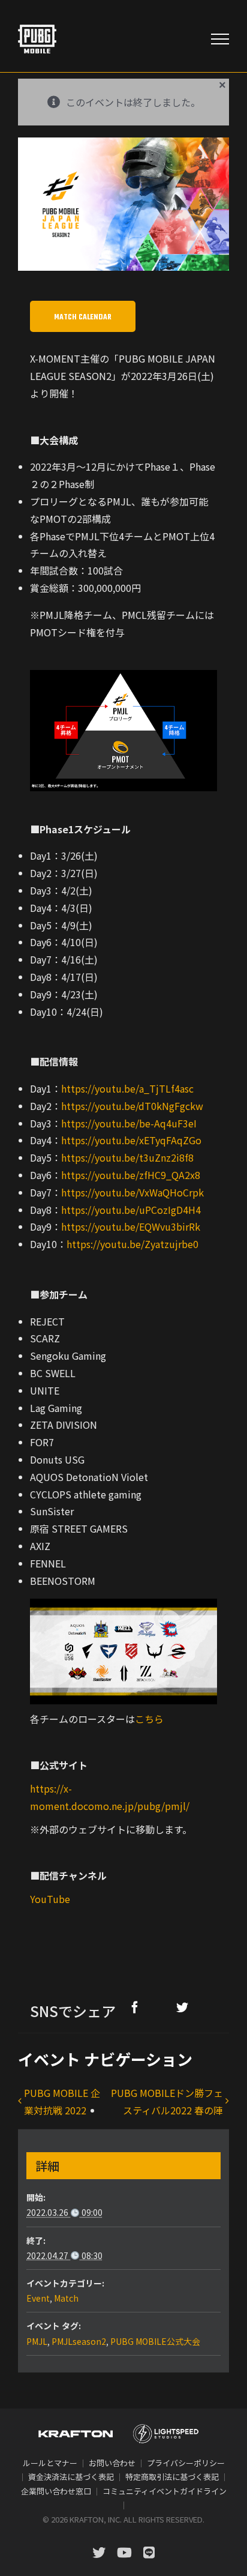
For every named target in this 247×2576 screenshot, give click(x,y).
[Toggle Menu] (220, 39)
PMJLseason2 (79, 2341)
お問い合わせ (112, 2463)
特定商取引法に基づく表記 (172, 2477)
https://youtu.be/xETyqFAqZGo (131, 1140)
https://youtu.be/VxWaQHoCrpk (132, 1192)
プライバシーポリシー (186, 2463)
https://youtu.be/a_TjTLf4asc (127, 1088)
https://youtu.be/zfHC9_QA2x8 (131, 1175)
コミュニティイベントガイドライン (165, 2491)
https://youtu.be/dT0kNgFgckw (132, 1106)
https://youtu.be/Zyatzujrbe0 (132, 1244)
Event (38, 2298)
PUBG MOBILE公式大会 (155, 2341)
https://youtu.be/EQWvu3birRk (131, 1226)
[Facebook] (135, 2007)
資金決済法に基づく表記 (71, 2477)
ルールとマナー (50, 2463)
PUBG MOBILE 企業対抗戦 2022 (62, 2101)
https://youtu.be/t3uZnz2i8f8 (127, 1157)
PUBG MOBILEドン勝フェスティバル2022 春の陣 (167, 2101)
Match (66, 2298)
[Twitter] (182, 2007)
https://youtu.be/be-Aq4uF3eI (129, 1123)
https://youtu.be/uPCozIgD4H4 (131, 1210)
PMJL (37, 2341)
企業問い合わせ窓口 (56, 2491)
